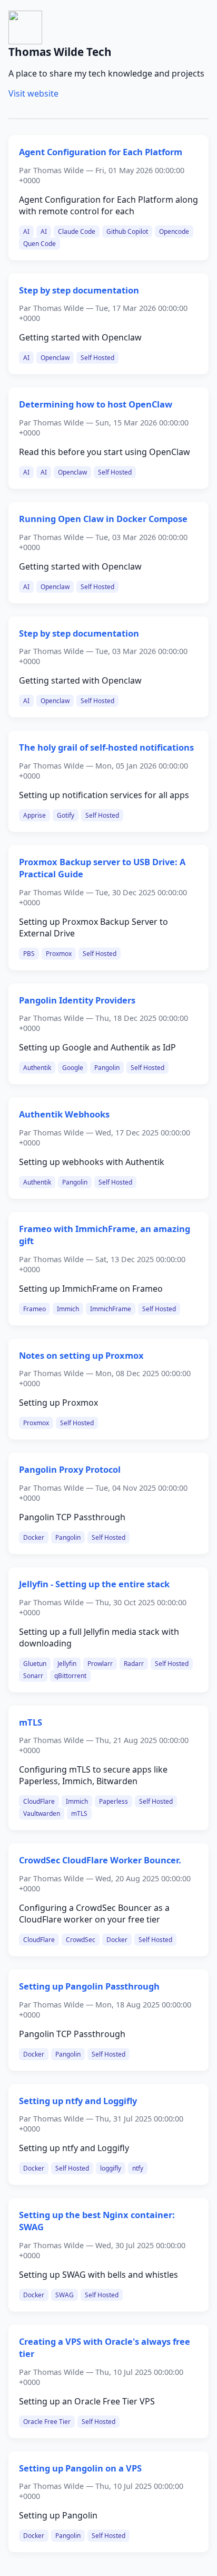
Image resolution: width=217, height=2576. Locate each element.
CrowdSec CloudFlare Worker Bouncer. (100, 1860)
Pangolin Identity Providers (77, 1000)
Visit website (33, 93)
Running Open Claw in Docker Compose (103, 519)
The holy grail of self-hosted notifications (106, 747)
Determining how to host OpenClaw (96, 404)
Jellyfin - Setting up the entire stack (94, 1584)
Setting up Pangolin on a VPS (80, 2468)
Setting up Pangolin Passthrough (89, 1986)
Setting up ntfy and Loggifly (78, 2101)
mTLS (31, 1722)
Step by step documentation (79, 290)
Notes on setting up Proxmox (81, 1355)
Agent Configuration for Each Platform (101, 152)
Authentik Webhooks (64, 1114)
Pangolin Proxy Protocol (70, 1469)
